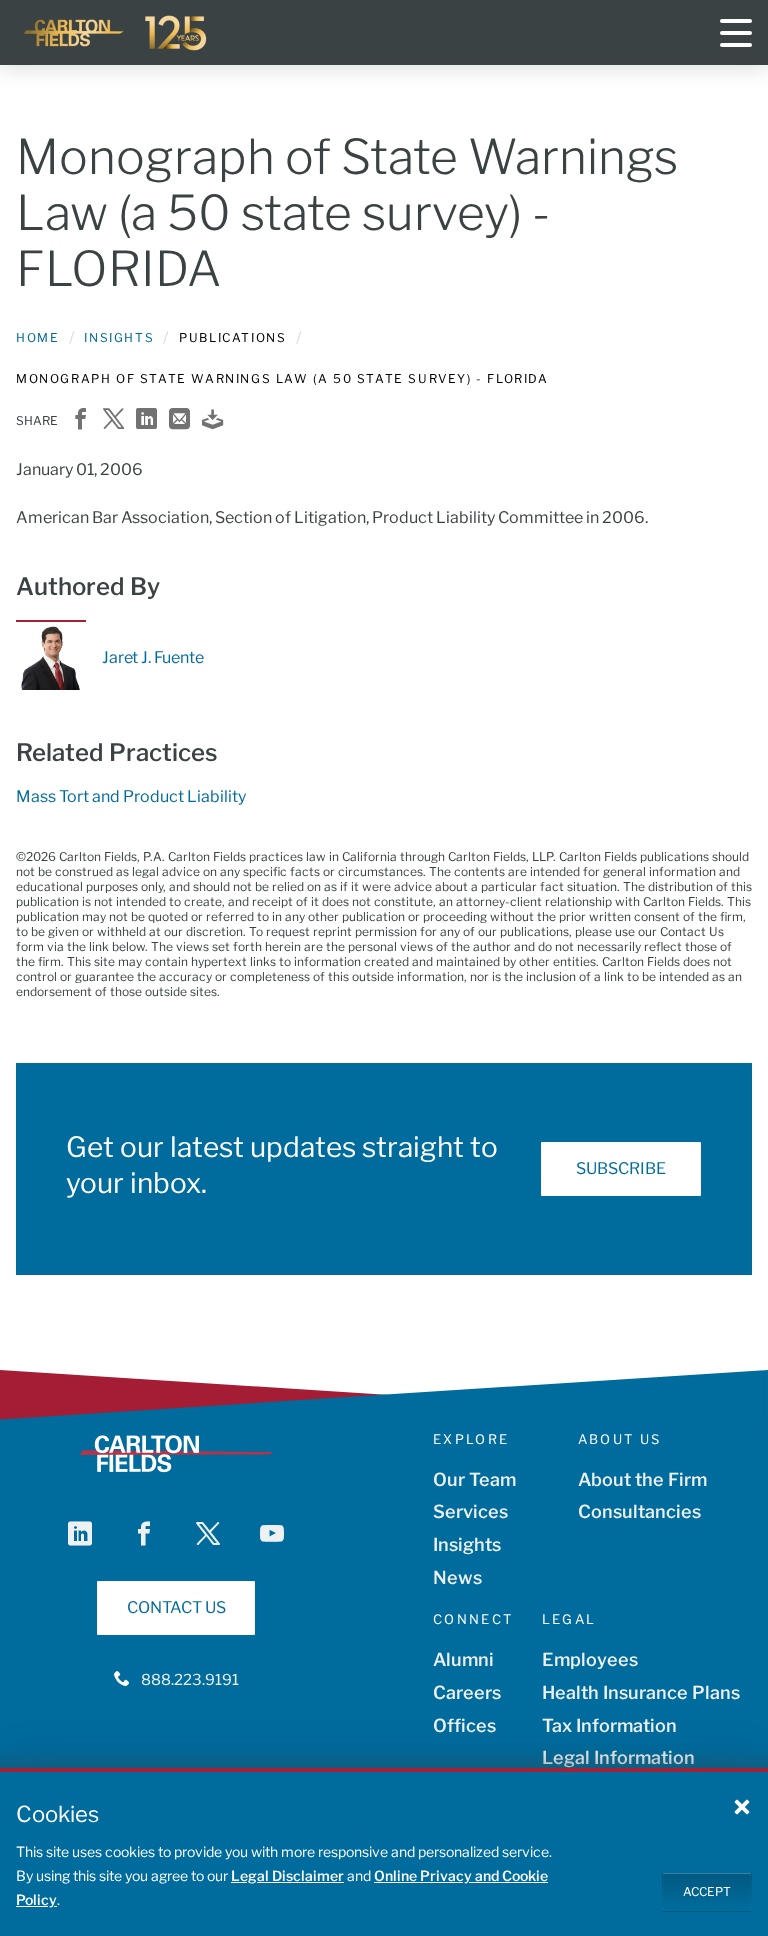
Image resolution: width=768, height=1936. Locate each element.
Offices (464, 1725)
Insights (119, 337)
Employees (590, 1659)
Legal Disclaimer (287, 1875)
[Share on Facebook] (80, 420)
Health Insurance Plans (641, 1692)
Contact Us (176, 1607)
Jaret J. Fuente (153, 657)
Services (470, 1511)
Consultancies (639, 1511)
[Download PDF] (212, 420)
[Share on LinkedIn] (146, 420)
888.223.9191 (190, 1680)
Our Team (474, 1479)
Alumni (463, 1659)
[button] (742, 1806)
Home (37, 337)
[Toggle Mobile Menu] (736, 33)
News (457, 1577)
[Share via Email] (179, 420)
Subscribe (621, 1168)
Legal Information (618, 1757)
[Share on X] (113, 420)
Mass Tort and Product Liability (131, 796)
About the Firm (642, 1479)
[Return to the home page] (116, 33)
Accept (707, 1891)
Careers (467, 1692)
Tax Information (609, 1725)
